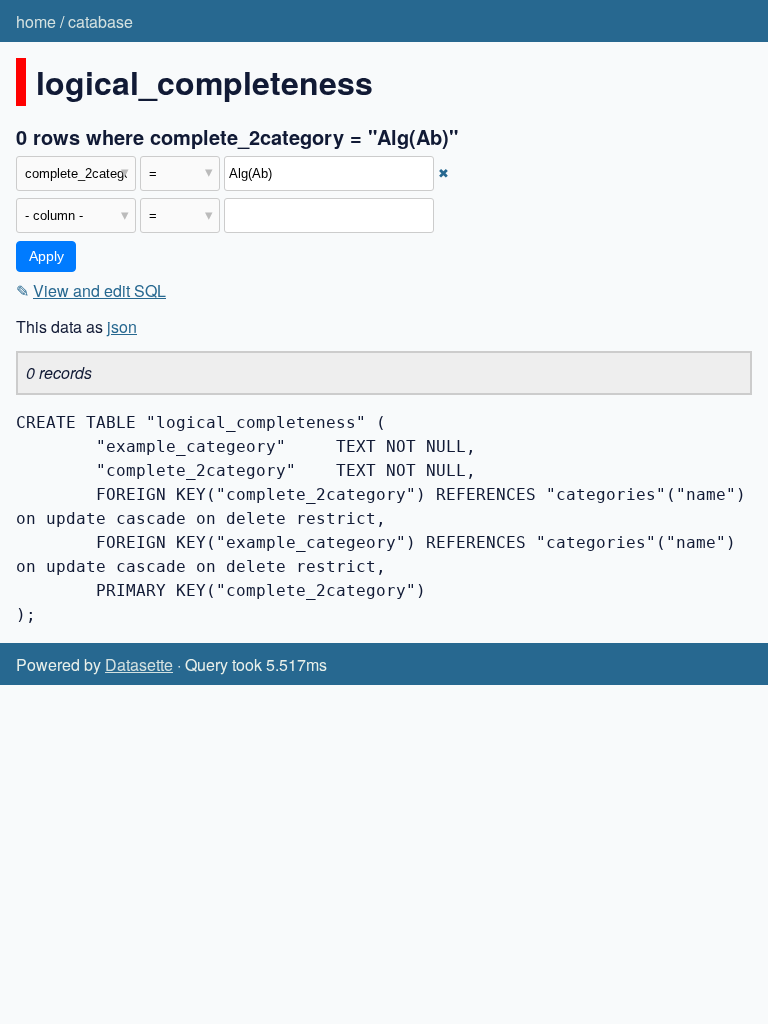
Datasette (139, 664)
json (122, 326)
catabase (100, 21)
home (36, 21)
